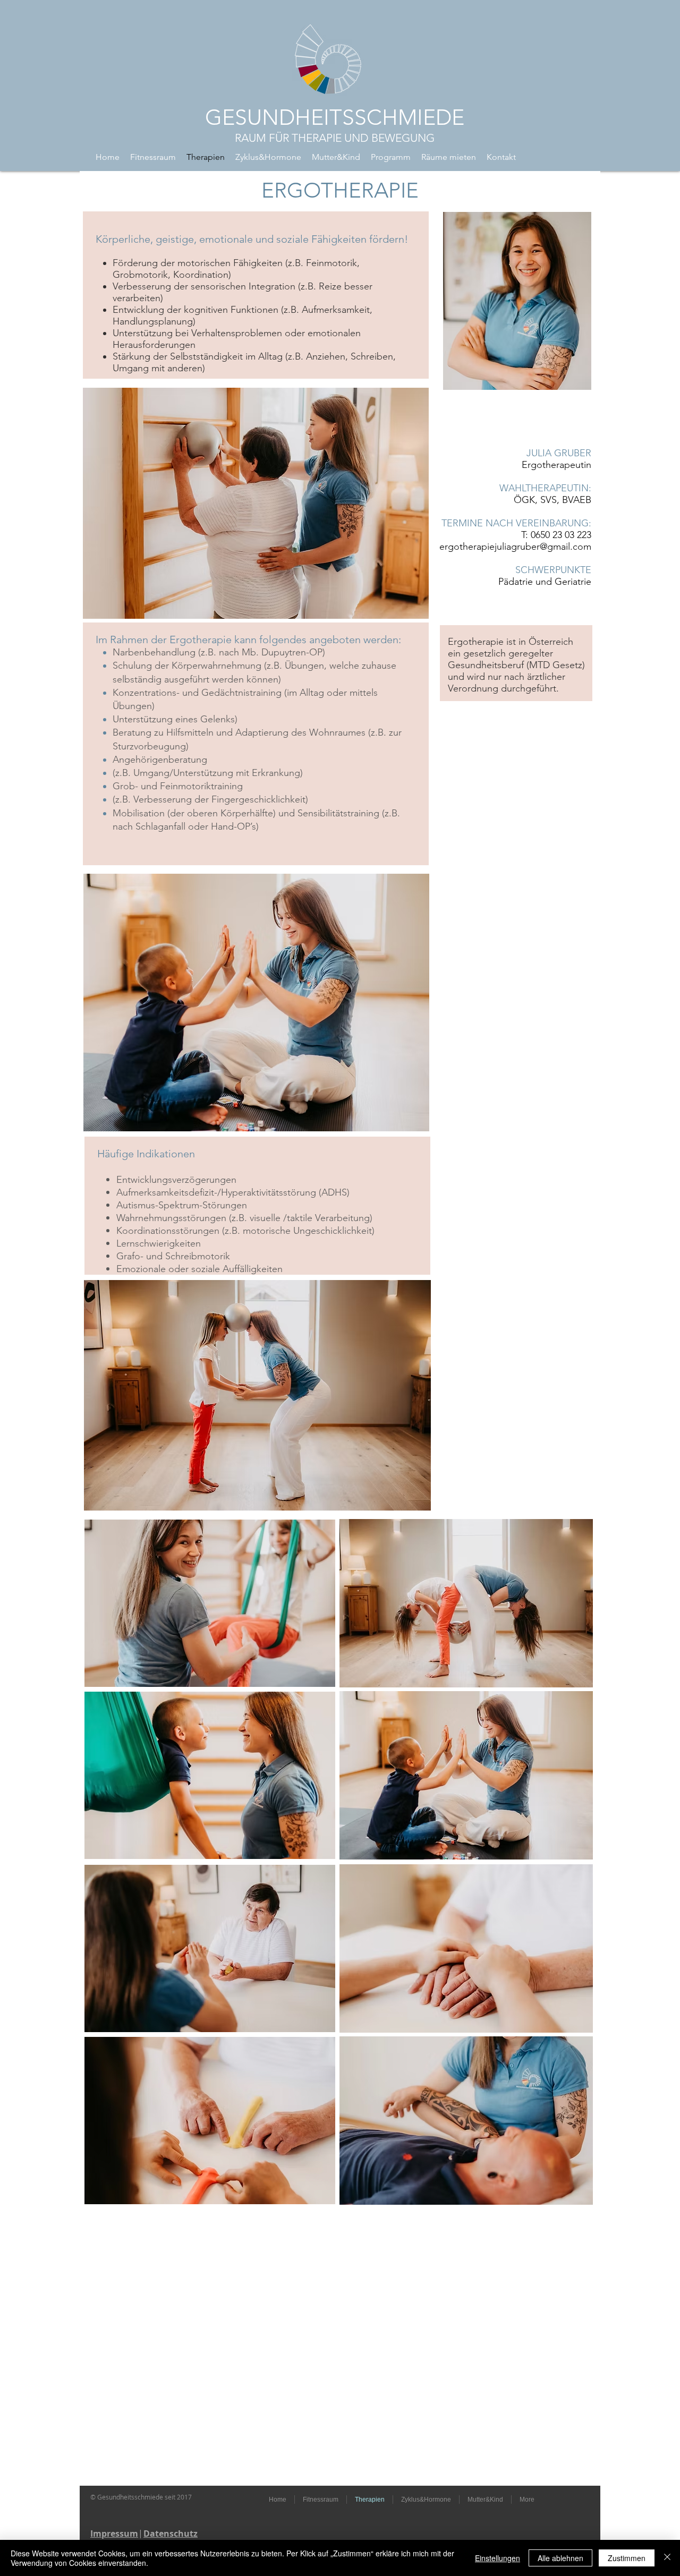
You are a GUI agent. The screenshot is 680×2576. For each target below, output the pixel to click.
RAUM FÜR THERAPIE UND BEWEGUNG (335, 138)
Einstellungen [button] (498, 2558)
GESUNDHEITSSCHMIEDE (335, 117)
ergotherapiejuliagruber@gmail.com (515, 547)
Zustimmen (627, 2558)
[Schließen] (667, 2558)
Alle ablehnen (560, 2558)
